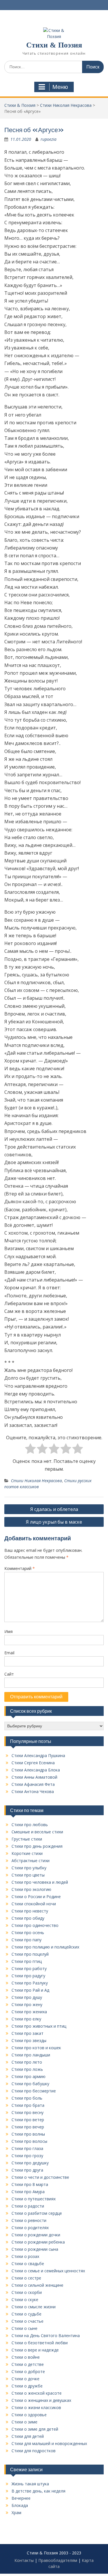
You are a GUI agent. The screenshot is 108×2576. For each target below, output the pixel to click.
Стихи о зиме (24, 2422)
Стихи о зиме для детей (35, 2429)
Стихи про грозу (27, 2156)
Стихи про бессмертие (34, 2091)
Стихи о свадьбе (28, 2264)
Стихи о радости (28, 2206)
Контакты (24, 2560)
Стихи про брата (28, 2105)
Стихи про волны (28, 2134)
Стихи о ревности (29, 2220)
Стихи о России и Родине (36, 1897)
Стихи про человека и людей (40, 1882)
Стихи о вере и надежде (35, 2350)
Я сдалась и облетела (54, 1509)
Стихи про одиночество (35, 1925)
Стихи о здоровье (29, 2415)
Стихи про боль (27, 2098)
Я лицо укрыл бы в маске (54, 1522)
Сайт (9, 1674)
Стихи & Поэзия (54, 45)
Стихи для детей (28, 2436)
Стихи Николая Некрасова (36, 1481)
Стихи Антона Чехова (33, 1791)
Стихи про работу (29, 1968)
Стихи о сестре (26, 2278)
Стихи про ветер (28, 2120)
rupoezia (49, 139)
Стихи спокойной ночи (34, 1904)
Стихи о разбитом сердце (37, 2213)
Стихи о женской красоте (37, 2393)
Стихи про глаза (27, 2148)
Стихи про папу (26, 1940)
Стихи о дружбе (27, 2386)
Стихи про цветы (28, 1875)
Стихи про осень (28, 1933)
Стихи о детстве (28, 2364)
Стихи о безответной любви (40, 2343)
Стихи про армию (29, 2076)
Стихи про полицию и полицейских (45, 1947)
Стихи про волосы (29, 2141)
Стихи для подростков (34, 2451)
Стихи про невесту (30, 1911)
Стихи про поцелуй (30, 1954)
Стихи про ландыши (31, 2055)
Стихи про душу (27, 1997)
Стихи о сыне (24, 2328)
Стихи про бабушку (30, 2084)
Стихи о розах (25, 2256)
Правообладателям (58, 2560)
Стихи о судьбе (26, 2314)
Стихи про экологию (31, 1889)
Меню (60, 87)
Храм (16, 2513)
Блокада (20, 2505)
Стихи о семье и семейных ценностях (48, 2271)
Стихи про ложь (27, 2069)
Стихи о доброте (28, 2371)
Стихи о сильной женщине (37, 2285)
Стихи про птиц (27, 1961)
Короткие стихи (27, 1853)
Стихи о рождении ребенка (38, 2242)
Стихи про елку (26, 2019)
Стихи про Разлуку (30, 1983)
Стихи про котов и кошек (36, 2048)
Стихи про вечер (28, 2127)
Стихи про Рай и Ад (30, 1990)
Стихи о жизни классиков (36, 2407)
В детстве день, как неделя (38, 2491)
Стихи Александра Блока (36, 1770)
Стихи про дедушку (30, 2163)
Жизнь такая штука (30, 2484)
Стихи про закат (28, 2033)
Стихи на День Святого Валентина (46, 2335)
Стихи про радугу (28, 1976)
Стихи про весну (28, 2112)
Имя (8, 1631)
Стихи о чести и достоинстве (40, 2177)
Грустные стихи (27, 1839)
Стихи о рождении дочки (36, 2235)
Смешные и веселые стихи (37, 1832)
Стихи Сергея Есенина (33, 1763)
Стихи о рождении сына (35, 2249)
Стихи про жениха (29, 2012)
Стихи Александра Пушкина (38, 1755)
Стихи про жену (27, 2004)
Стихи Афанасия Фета (33, 1784)
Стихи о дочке (25, 2379)
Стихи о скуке (25, 2300)
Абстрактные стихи (31, 1861)
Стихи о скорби (27, 2292)
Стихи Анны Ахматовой (34, 1777)
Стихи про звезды (29, 2040)
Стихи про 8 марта (30, 2184)
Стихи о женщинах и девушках (41, 2400)
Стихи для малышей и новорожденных (49, 2443)
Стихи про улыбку (29, 1868)
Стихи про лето (27, 2062)
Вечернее (21, 2498)
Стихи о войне (26, 2357)
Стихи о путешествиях (34, 2199)
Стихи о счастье (28, 2321)
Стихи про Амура (28, 2192)
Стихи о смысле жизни (34, 2307)
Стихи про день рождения (37, 1846)
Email (9, 1653)
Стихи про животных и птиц (39, 2026)
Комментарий (20, 1568)
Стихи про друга (27, 2170)
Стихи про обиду (28, 1918)
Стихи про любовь (30, 1825)
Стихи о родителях (30, 2228)
